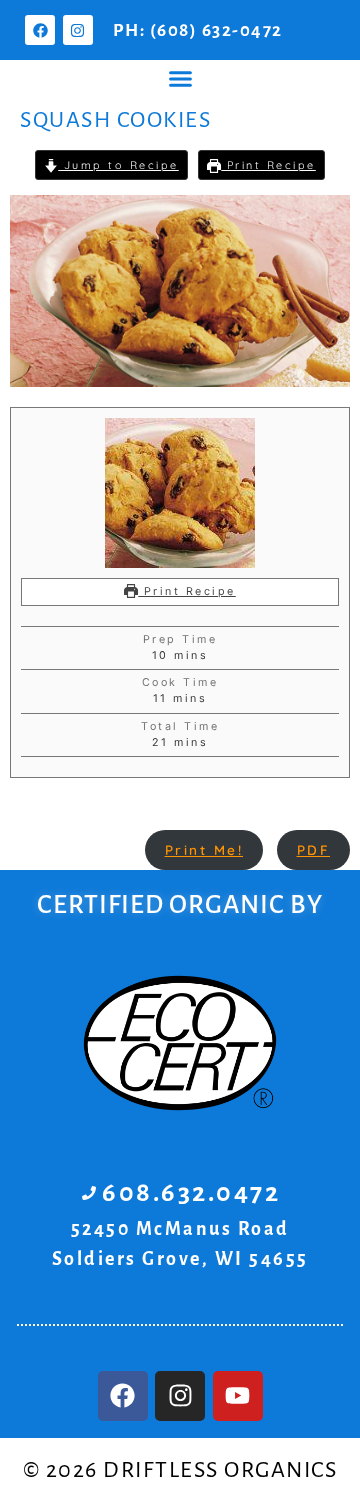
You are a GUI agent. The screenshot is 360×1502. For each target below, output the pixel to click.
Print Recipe (268, 165)
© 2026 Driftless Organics (180, 1470)
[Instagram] (78, 30)
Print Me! (204, 849)
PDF (314, 849)
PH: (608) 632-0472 (198, 30)
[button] (180, 79)
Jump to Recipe (118, 165)
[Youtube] (238, 1396)
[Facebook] (40, 30)
